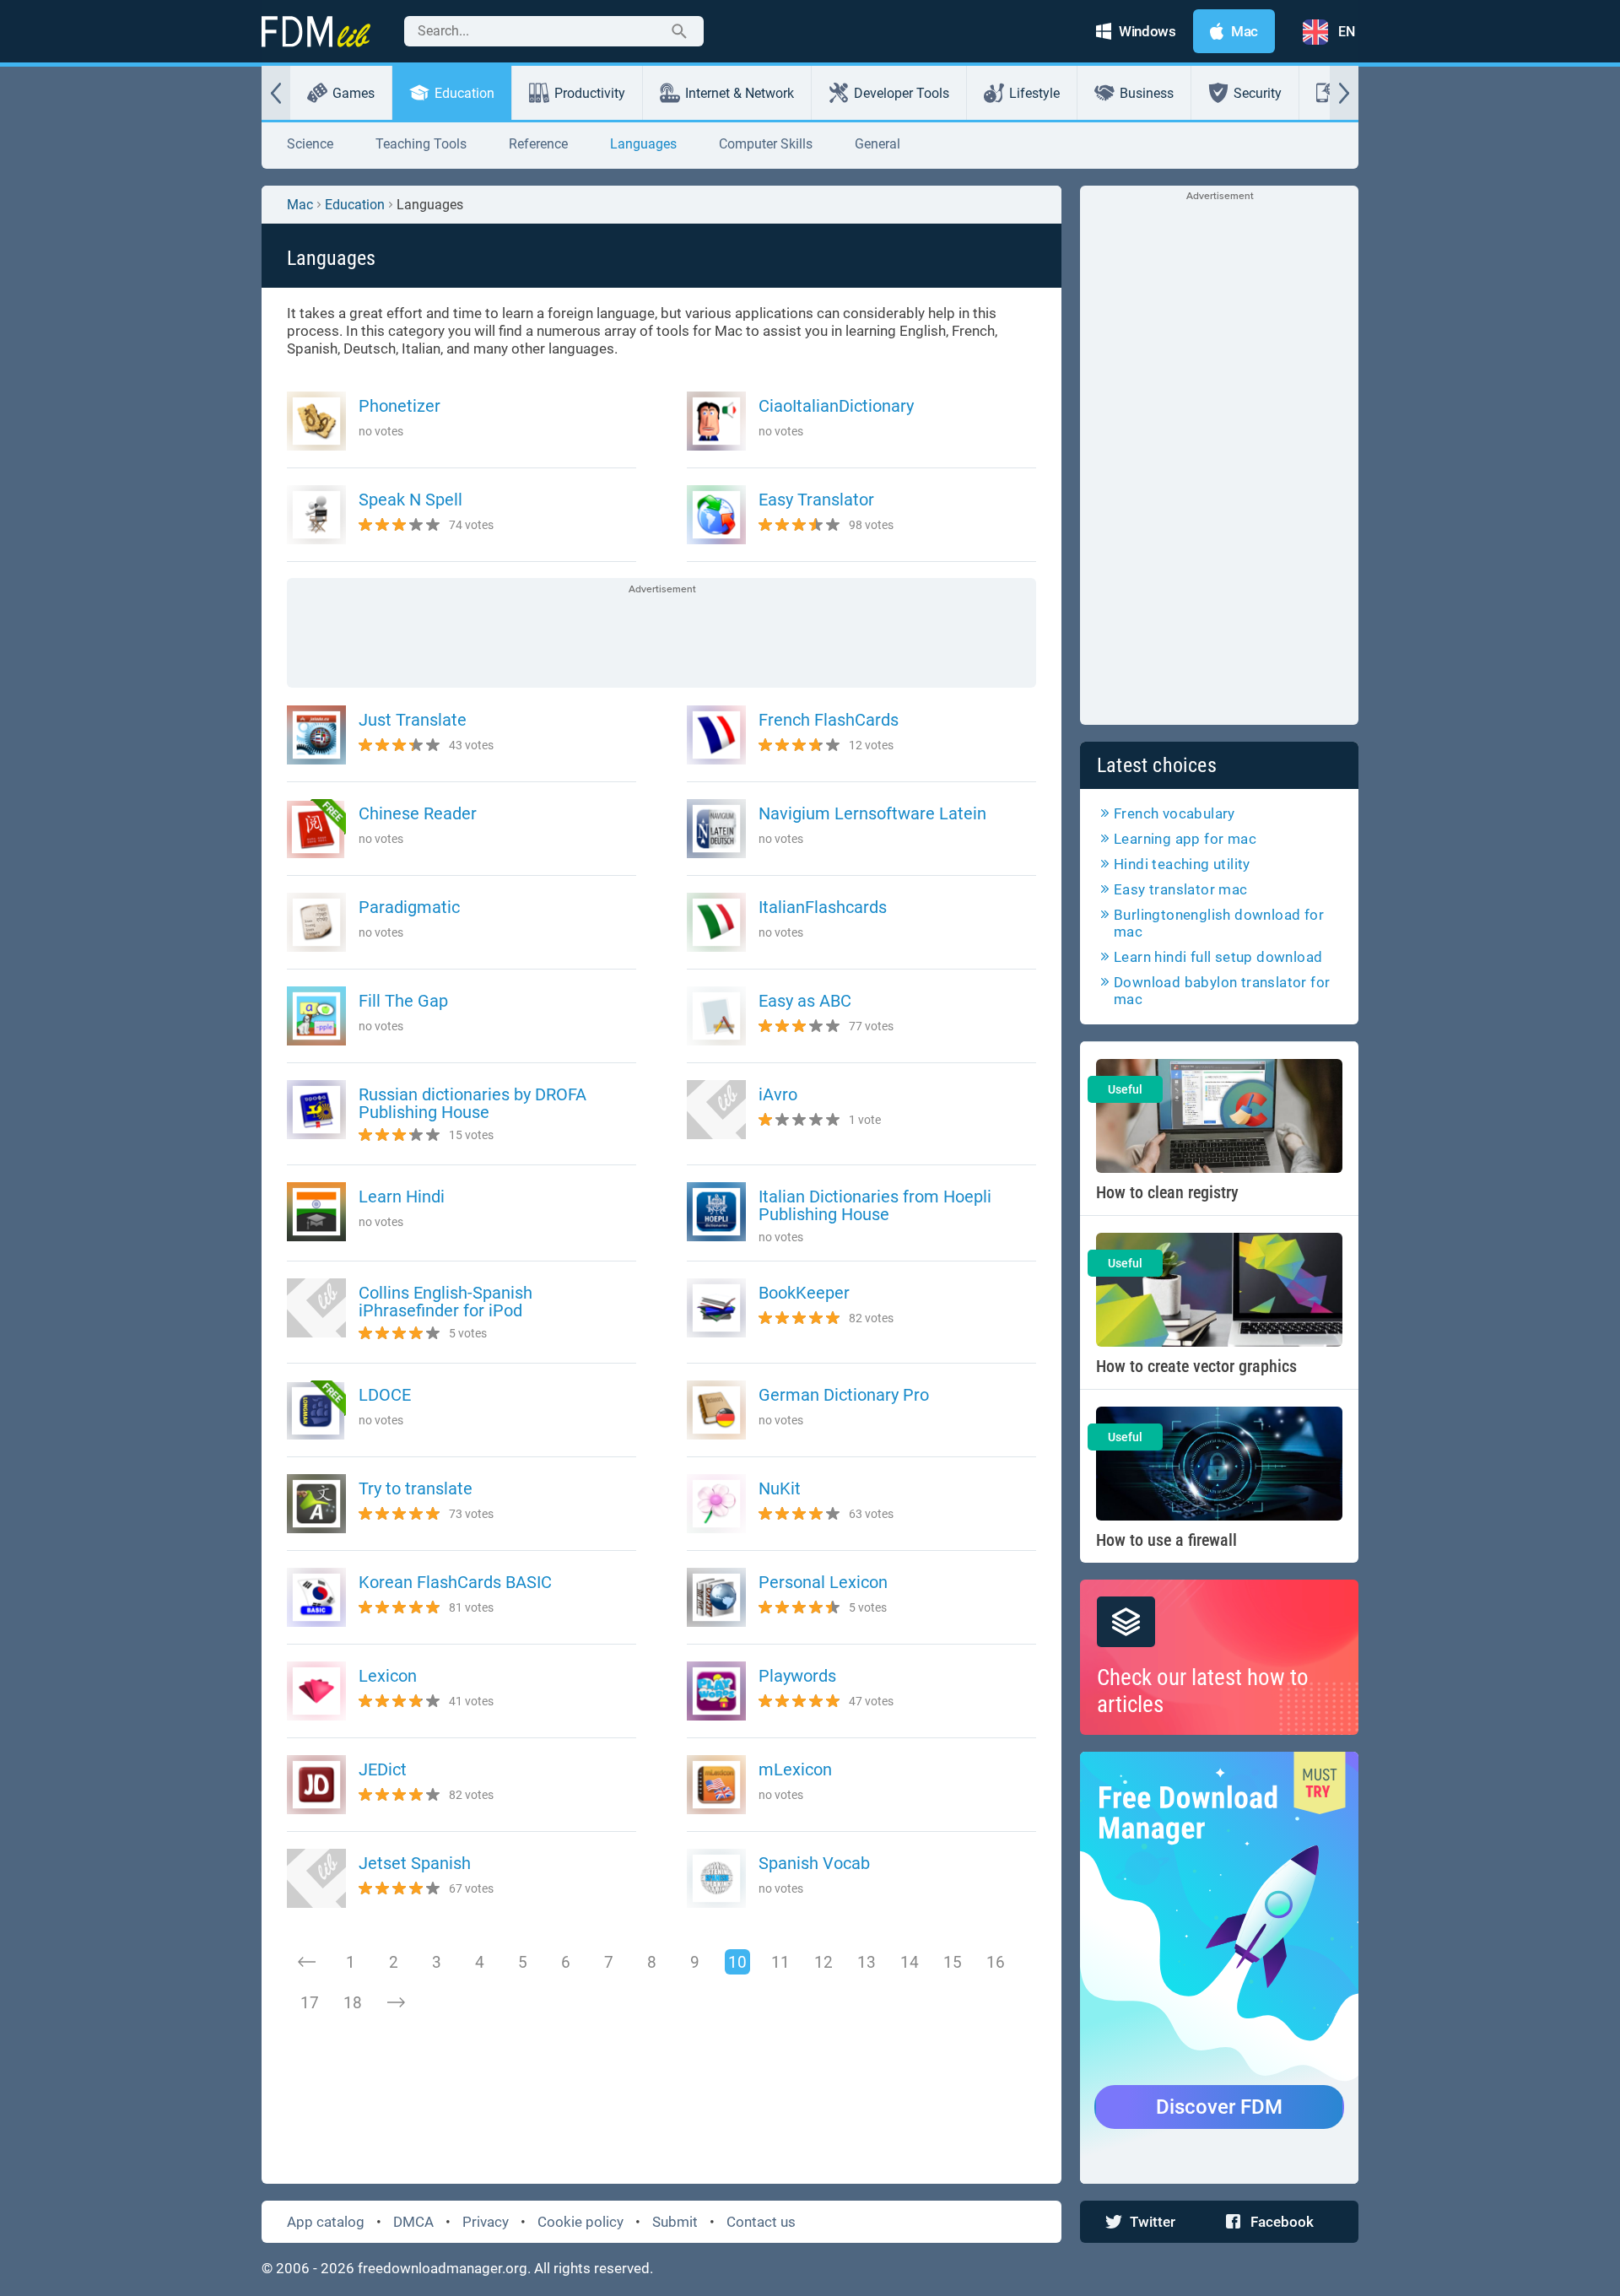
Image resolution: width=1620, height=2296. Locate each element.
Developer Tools (902, 93)
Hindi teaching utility (1182, 864)
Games (354, 93)
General (877, 144)
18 (353, 2003)
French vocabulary (1174, 813)
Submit (675, 2222)
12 (823, 1962)
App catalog (326, 2222)
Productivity (590, 93)
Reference (538, 144)
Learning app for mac (1185, 839)
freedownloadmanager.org (443, 2268)
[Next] (396, 2002)
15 (953, 1962)
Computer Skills (766, 144)
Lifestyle (1034, 93)
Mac (300, 205)
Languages (643, 144)
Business (1147, 93)
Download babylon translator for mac (1222, 991)
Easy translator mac (1181, 889)
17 (310, 2003)
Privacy (486, 2222)
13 (867, 1962)
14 (910, 1962)
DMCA (413, 2222)
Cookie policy (580, 2222)
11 (780, 1962)
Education (464, 93)
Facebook (1282, 2222)
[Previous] (307, 1962)
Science (310, 144)
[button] (276, 93)
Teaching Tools (421, 144)
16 (996, 1962)
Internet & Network (740, 93)
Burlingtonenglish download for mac (1219, 923)
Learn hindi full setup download (1218, 957)
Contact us (761, 2222)
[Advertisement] (661, 635)
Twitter (1153, 2222)
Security (1258, 93)
